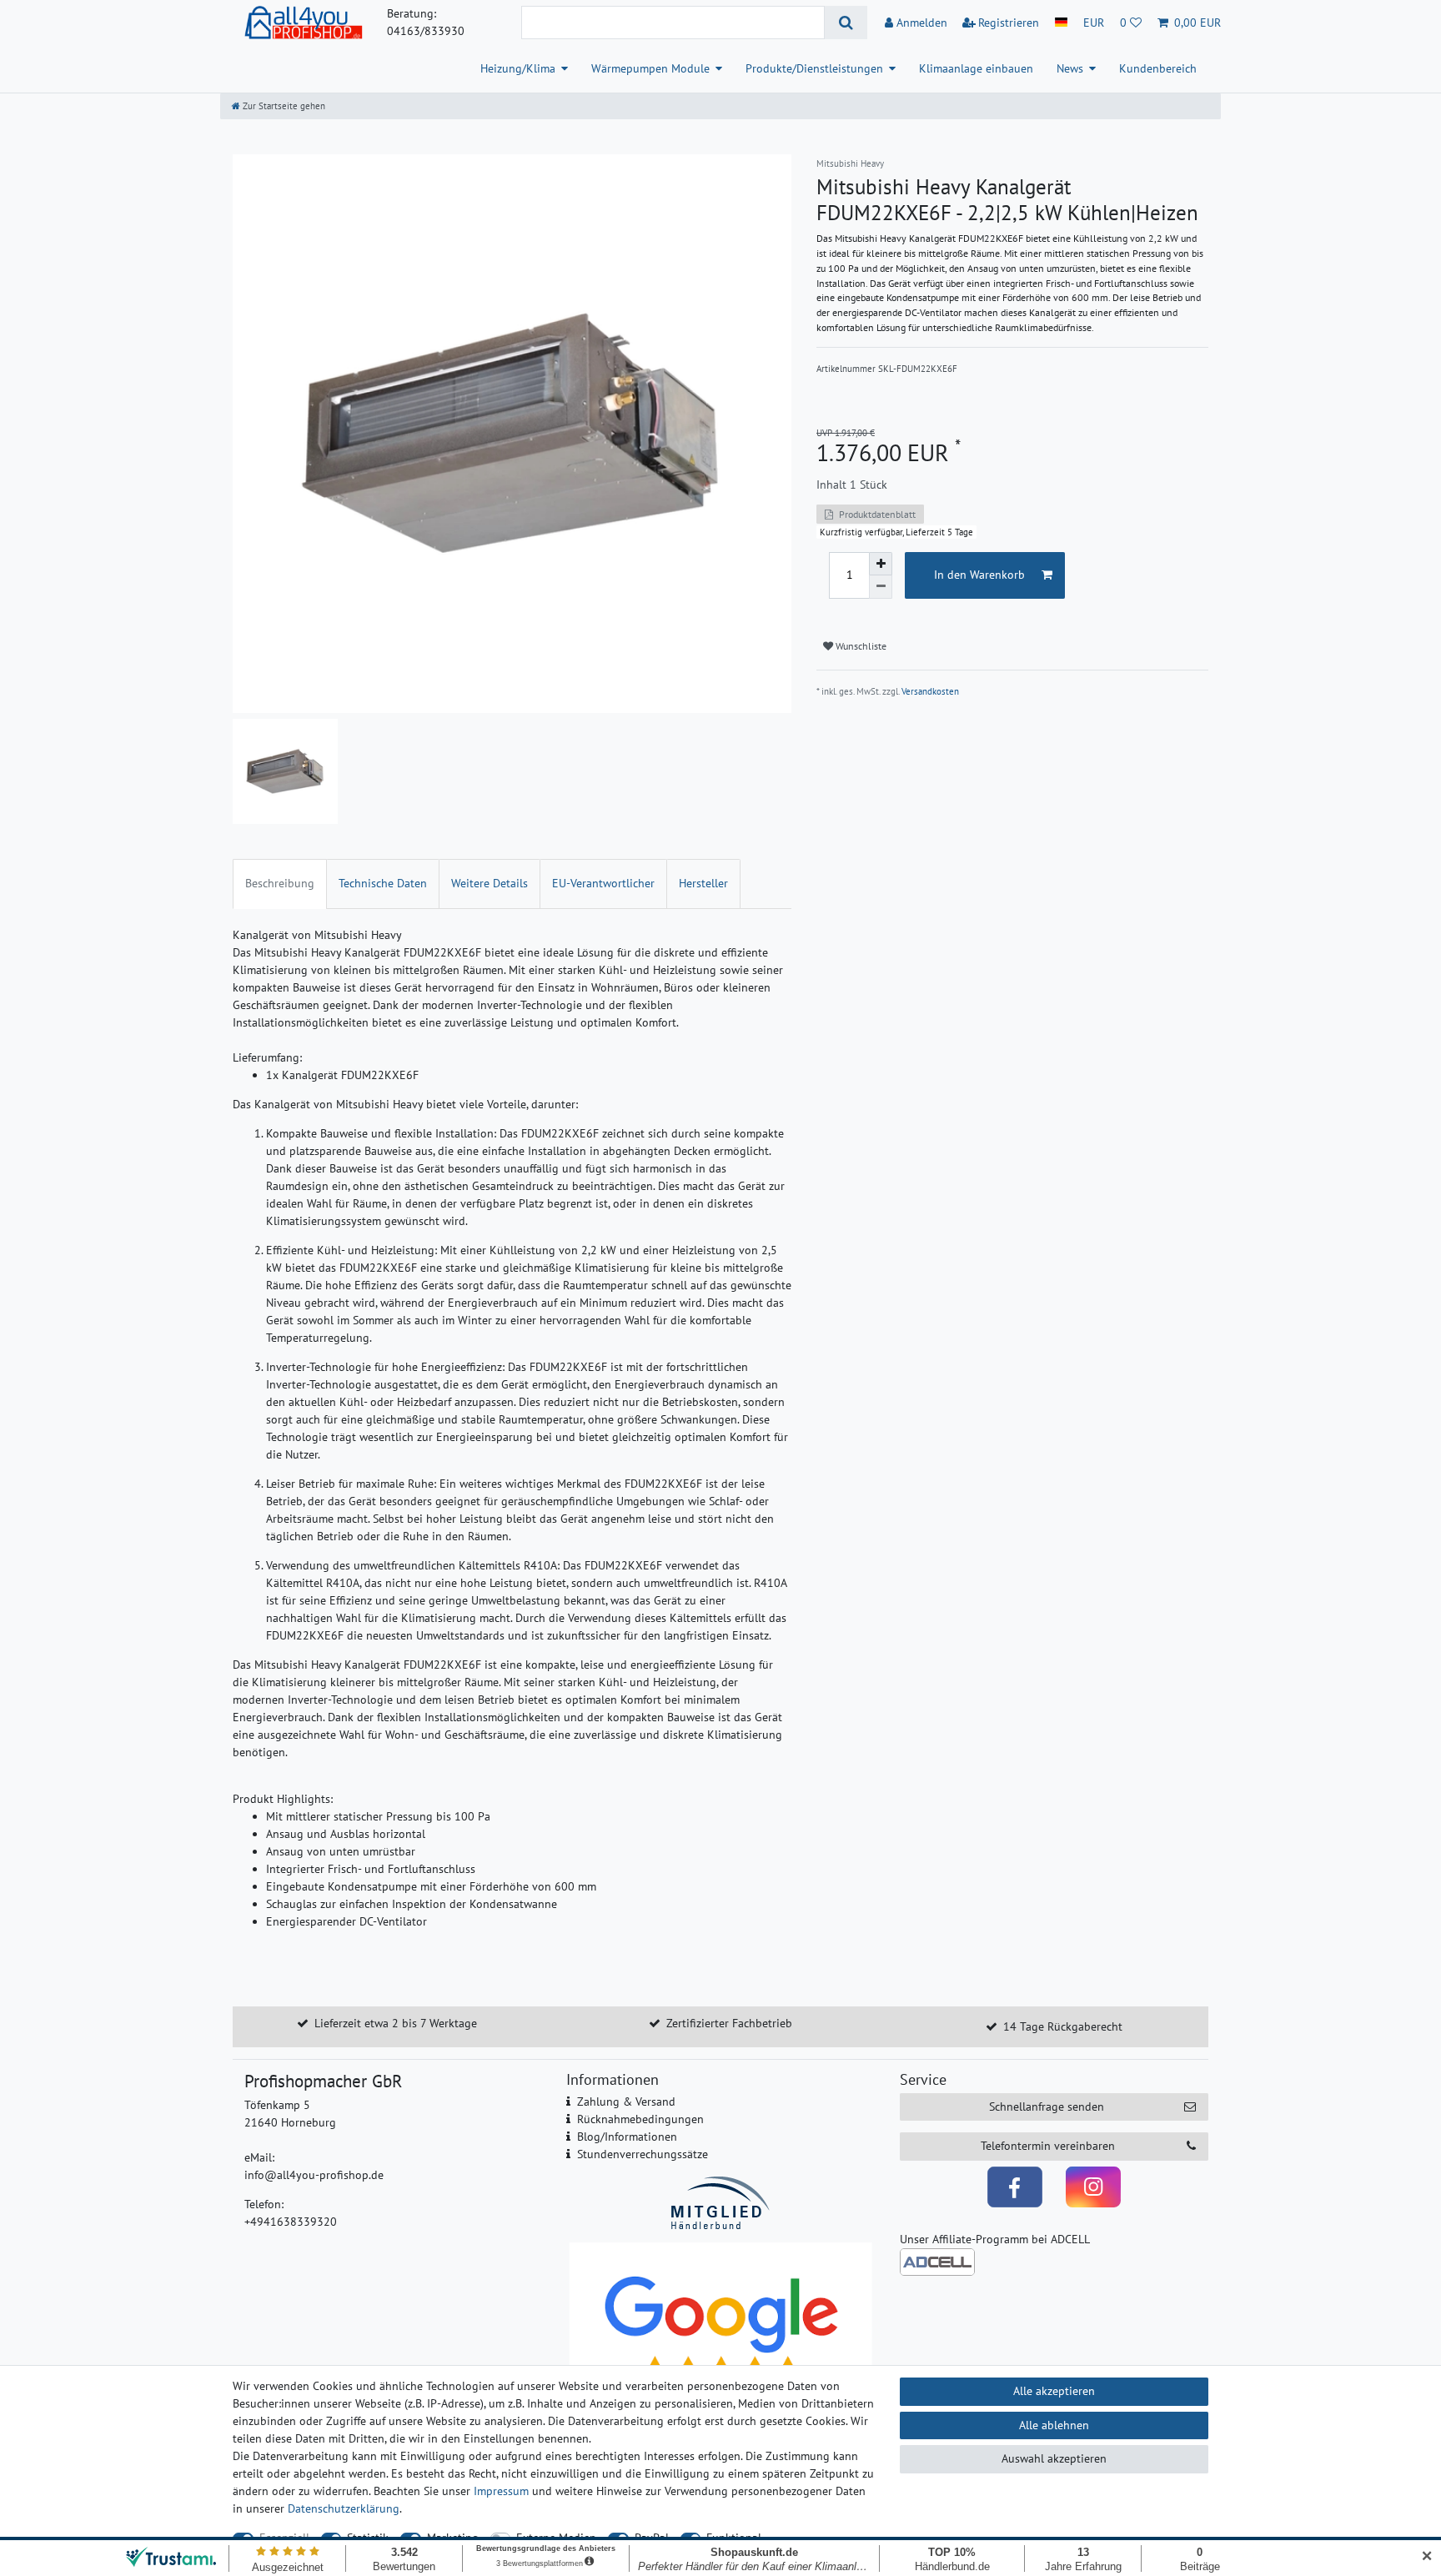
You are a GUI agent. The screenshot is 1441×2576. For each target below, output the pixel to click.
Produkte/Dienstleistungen (814, 68)
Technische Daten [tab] (383, 883)
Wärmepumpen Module (650, 68)
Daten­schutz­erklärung (344, 2508)
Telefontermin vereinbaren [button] (1048, 2146)
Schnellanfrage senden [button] (1047, 2106)
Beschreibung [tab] (280, 883)
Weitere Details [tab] (490, 883)
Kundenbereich (1158, 68)
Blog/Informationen (627, 2137)
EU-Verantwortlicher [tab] (603, 883)
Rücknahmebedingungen (640, 2119)
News (1070, 68)
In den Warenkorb (979, 575)
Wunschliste (860, 646)
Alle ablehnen (1054, 2425)
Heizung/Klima (518, 68)
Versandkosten (930, 691)
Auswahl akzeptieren (1054, 2458)
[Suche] (846, 23)
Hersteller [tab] (703, 883)
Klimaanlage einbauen (976, 68)
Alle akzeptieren (1054, 2391)
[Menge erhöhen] (881, 564)
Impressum (501, 2491)
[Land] (1061, 23)
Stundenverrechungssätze (643, 2154)
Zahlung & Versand (626, 2101)
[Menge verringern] (881, 587)
